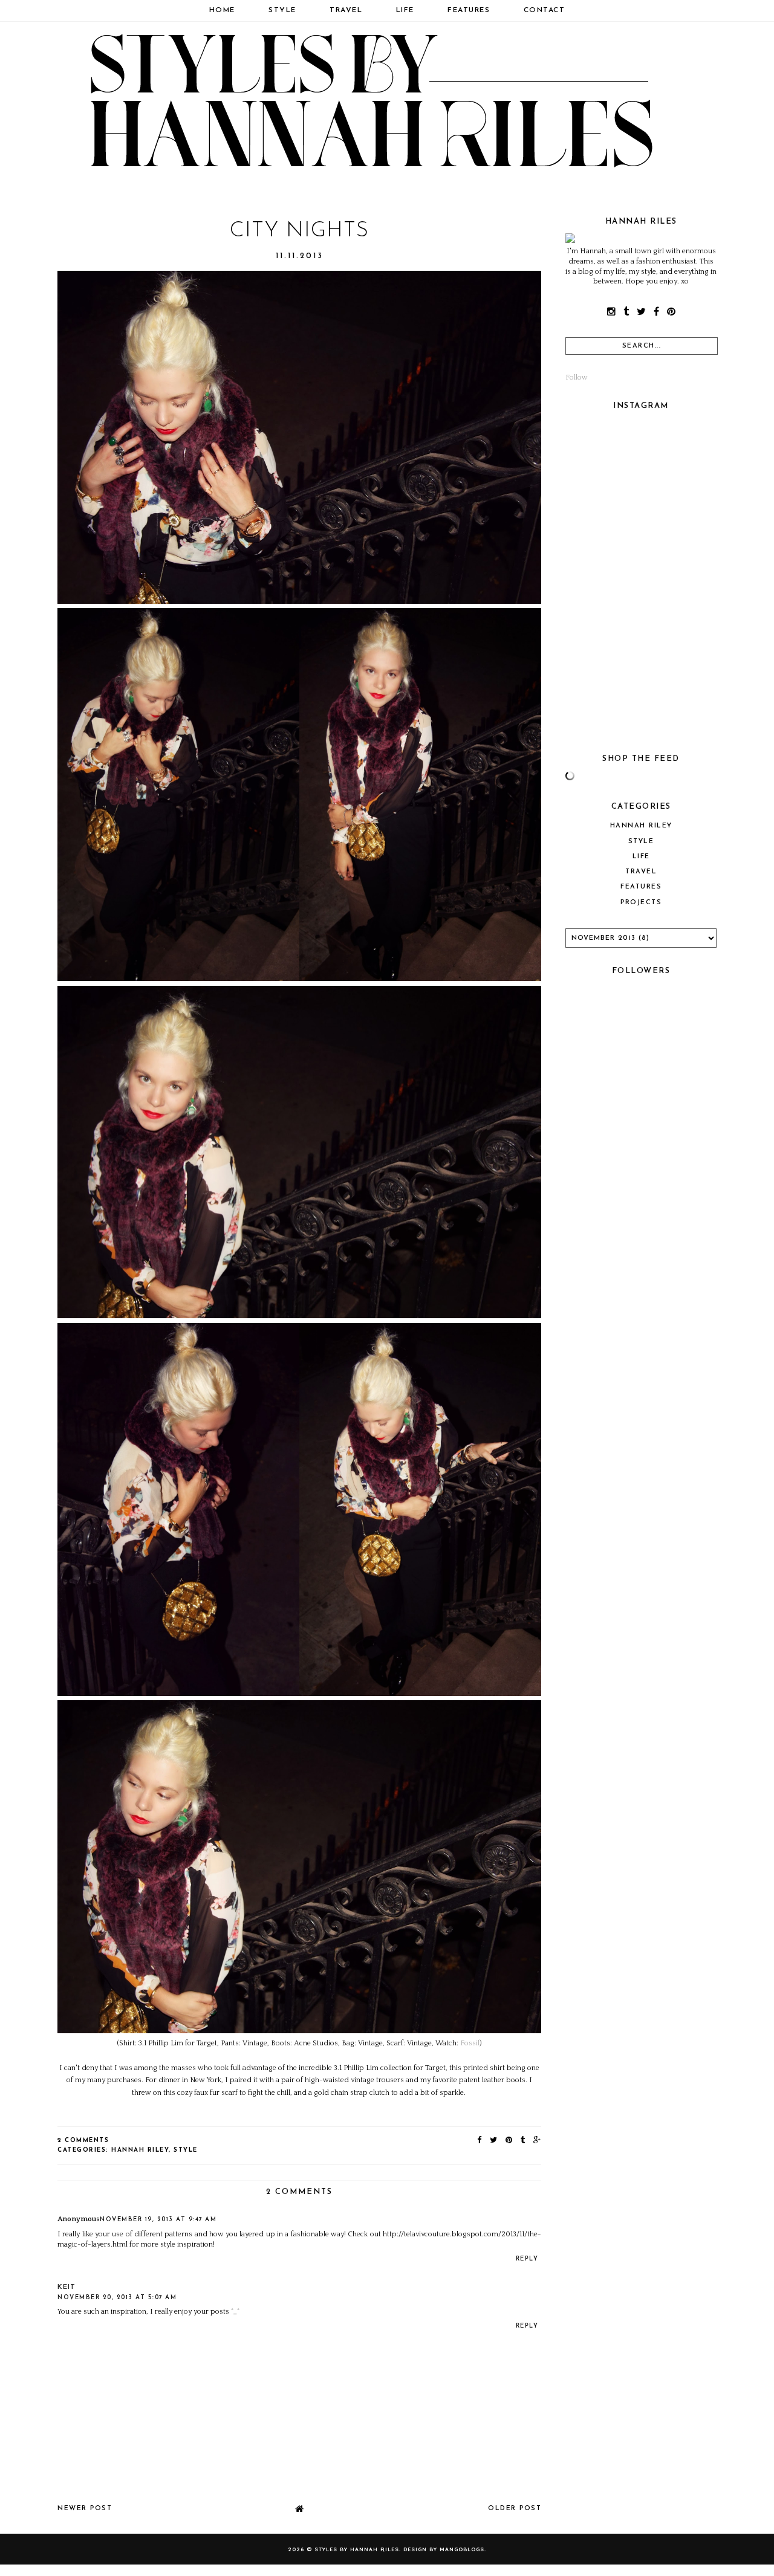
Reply (527, 2259)
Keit (67, 2287)
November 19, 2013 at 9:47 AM (158, 2220)
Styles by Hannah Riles (357, 2549)
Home (222, 10)
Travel (346, 10)
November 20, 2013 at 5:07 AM (117, 2298)
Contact (545, 10)
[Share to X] (494, 2141)
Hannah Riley (140, 2150)
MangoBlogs (462, 2549)
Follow (577, 377)
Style (282, 10)
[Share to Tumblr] (523, 2141)
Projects (641, 903)
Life (405, 10)
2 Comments (83, 2141)
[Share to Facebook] (480, 2141)
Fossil (470, 2043)
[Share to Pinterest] (509, 2141)
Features (469, 10)
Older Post (515, 2509)
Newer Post (85, 2509)
